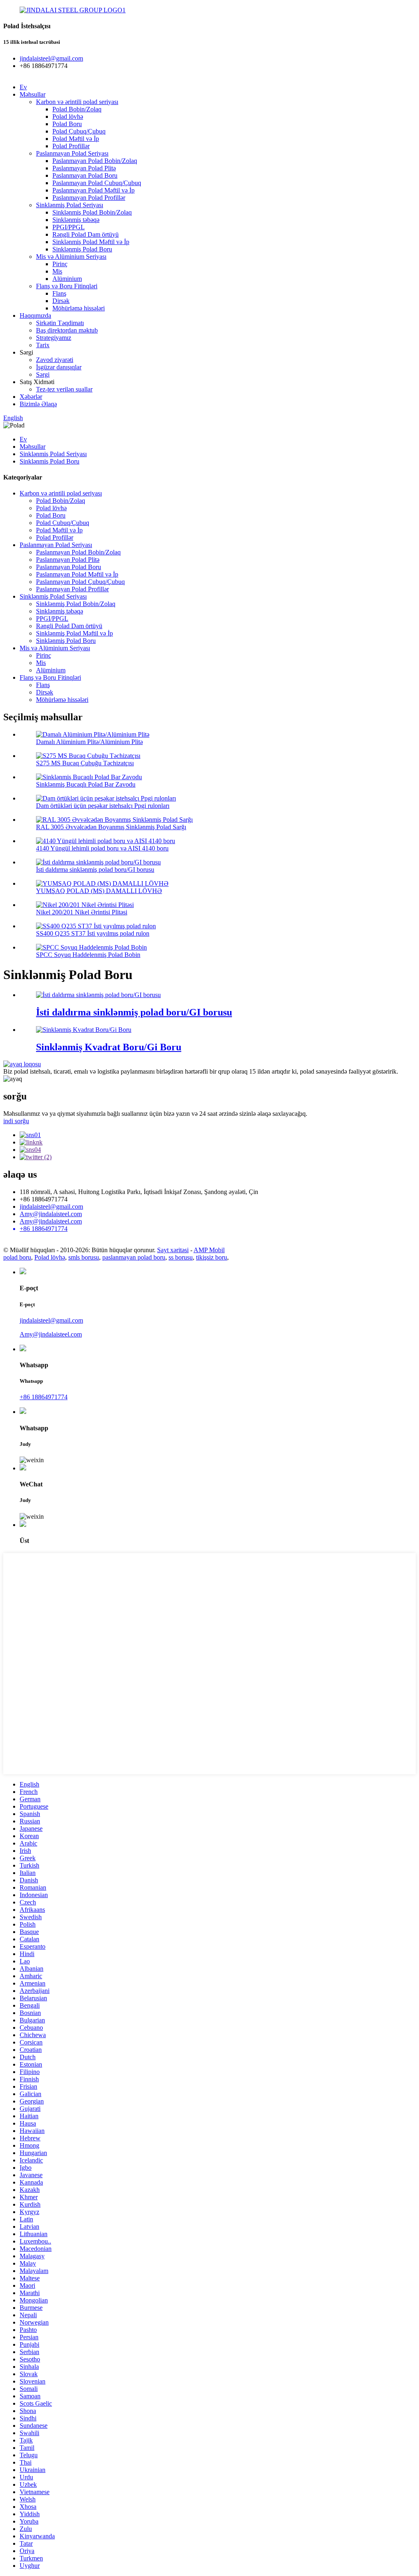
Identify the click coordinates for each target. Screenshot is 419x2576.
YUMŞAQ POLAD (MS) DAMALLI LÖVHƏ (99, 891)
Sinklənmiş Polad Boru (82, 249)
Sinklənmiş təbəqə (76, 220)
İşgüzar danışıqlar (59, 367)
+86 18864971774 (44, 1397)
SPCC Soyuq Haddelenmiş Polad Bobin (88, 955)
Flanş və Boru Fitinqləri (67, 286)
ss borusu (181, 1257)
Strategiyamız (54, 338)
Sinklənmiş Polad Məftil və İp (91, 242)
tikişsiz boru (212, 1257)
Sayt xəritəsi (173, 1250)
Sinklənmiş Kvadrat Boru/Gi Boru (109, 1047)
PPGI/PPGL (69, 227)
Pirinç (60, 264)
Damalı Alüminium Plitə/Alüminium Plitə (89, 742)
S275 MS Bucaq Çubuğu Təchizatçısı (85, 763)
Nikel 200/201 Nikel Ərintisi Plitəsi (82, 912)
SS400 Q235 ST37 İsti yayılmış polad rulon (93, 933)
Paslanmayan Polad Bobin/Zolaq (95, 161)
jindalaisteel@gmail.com (51, 1207)
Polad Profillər (71, 146)
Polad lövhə (68, 116)
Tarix (43, 345)
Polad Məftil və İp (76, 139)
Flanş (59, 293)
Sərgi (43, 374)
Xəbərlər (31, 397)
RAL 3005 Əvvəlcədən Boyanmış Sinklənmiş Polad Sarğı (111, 827)
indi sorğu (16, 1121)
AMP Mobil (209, 1250)
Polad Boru (67, 124)
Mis (57, 271)
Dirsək (61, 301)
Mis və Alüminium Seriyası (71, 257)
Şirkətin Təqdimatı (60, 323)
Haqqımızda (35, 315)
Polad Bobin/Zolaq (77, 109)
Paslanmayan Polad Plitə (84, 168)
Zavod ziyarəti (55, 360)
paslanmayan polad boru (134, 1257)
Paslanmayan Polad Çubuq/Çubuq (97, 183)
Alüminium (67, 279)
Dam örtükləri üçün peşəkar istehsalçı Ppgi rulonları (103, 806)
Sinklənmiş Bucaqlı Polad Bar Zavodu (86, 784)
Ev (23, 87)
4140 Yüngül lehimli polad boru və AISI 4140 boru (102, 848)
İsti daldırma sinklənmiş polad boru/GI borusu (95, 870)
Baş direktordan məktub (67, 330)
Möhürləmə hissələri (79, 308)
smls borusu (84, 1257)
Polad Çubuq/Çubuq (79, 131)
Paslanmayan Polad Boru (85, 175)
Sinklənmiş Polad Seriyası (70, 205)
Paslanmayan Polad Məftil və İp (93, 190)
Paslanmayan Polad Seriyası (72, 153)
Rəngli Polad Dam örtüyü (86, 234)
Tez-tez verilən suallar (64, 389)
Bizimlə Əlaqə (38, 404)
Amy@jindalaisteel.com (51, 1214)
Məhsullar (33, 94)
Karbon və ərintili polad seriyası (77, 102)
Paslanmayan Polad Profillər (89, 198)
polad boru (17, 1257)
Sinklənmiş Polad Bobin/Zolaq (92, 212)
